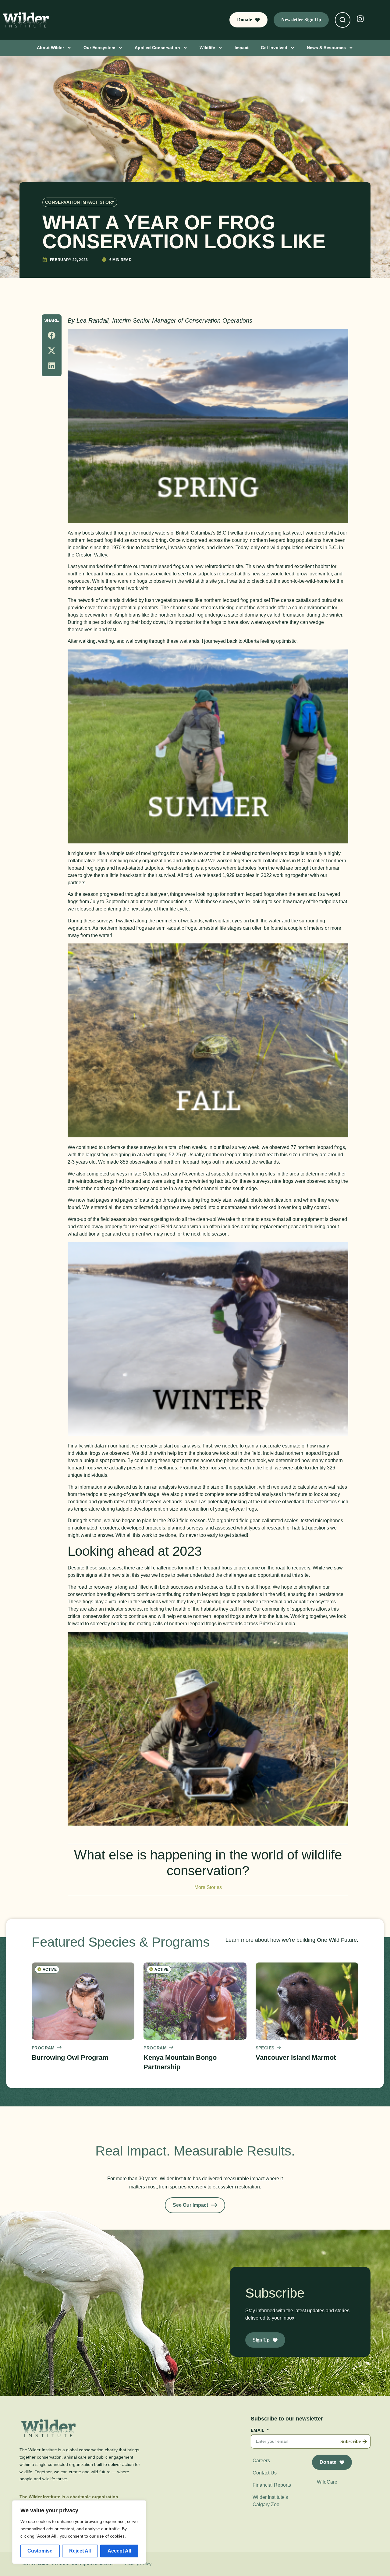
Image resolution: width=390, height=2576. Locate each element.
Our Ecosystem (99, 48)
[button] (52, 335)
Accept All (119, 2551)
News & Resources (326, 48)
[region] (79, 2532)
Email (258, 2430)
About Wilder (50, 48)
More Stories (208, 1887)
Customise (40, 2551)
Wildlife (207, 48)
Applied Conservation (157, 48)
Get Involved (274, 48)
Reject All (80, 2551)
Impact (242, 48)
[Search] (342, 20)
